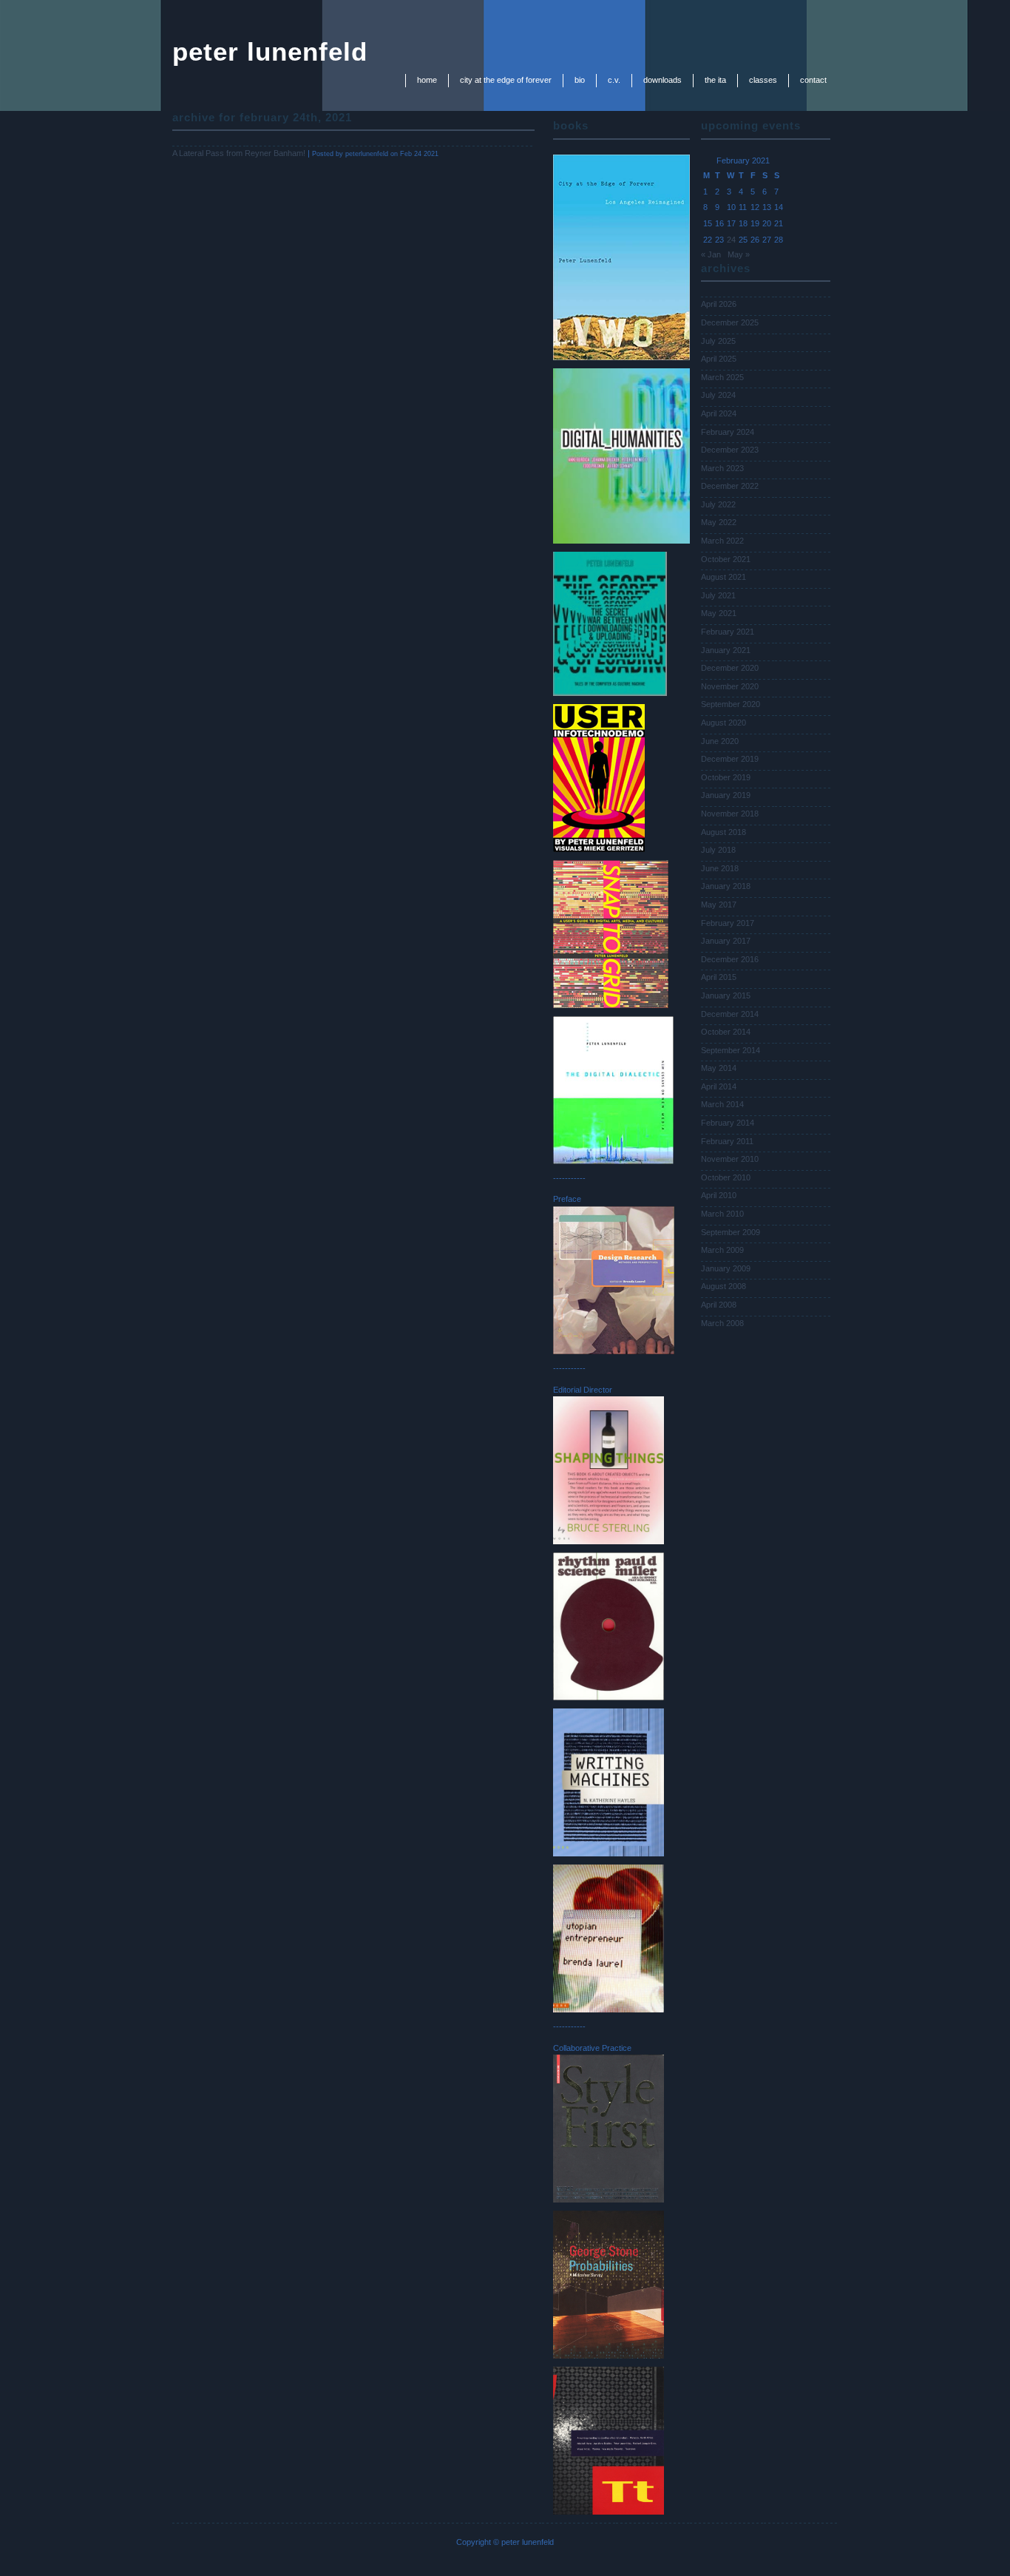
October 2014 (726, 1032)
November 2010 (730, 1159)
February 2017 (728, 923)
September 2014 (731, 1050)
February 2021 (728, 632)
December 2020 (730, 668)
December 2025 (730, 322)
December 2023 (730, 450)
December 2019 (730, 759)
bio (580, 80)
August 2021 (723, 577)
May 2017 (719, 905)
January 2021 (726, 650)
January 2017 (726, 941)
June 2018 (720, 868)
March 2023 (722, 468)
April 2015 (719, 977)
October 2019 (726, 777)
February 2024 (728, 432)
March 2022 (722, 541)
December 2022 (730, 486)
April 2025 (719, 359)
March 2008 (722, 1323)
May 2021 (719, 613)
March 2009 (722, 1250)
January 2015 (726, 995)
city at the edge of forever (506, 80)
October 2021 (726, 559)
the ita (715, 80)
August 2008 (723, 1286)
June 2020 (720, 741)
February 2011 (727, 1141)
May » (739, 254)
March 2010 (722, 1214)
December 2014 (730, 1014)
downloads (662, 80)
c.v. (614, 80)
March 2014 (722, 1104)
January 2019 (726, 795)
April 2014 (719, 1086)
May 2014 (719, 1068)
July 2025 (718, 341)
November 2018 (730, 814)
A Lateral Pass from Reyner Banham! (239, 153)
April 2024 (719, 413)
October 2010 (726, 1177)
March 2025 (722, 377)
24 (731, 240)
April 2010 (719, 1195)
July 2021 (718, 595)
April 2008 (719, 1305)
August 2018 (723, 832)
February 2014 (728, 1123)
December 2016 (730, 959)
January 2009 (726, 1268)
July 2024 (718, 395)
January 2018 (726, 886)
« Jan (711, 254)
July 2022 (718, 504)
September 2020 (731, 704)
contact (813, 80)
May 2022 (719, 522)
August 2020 (723, 723)
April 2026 (719, 304)
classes (763, 80)
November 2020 (730, 686)
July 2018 (718, 850)
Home (427, 80)
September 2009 (731, 1232)
